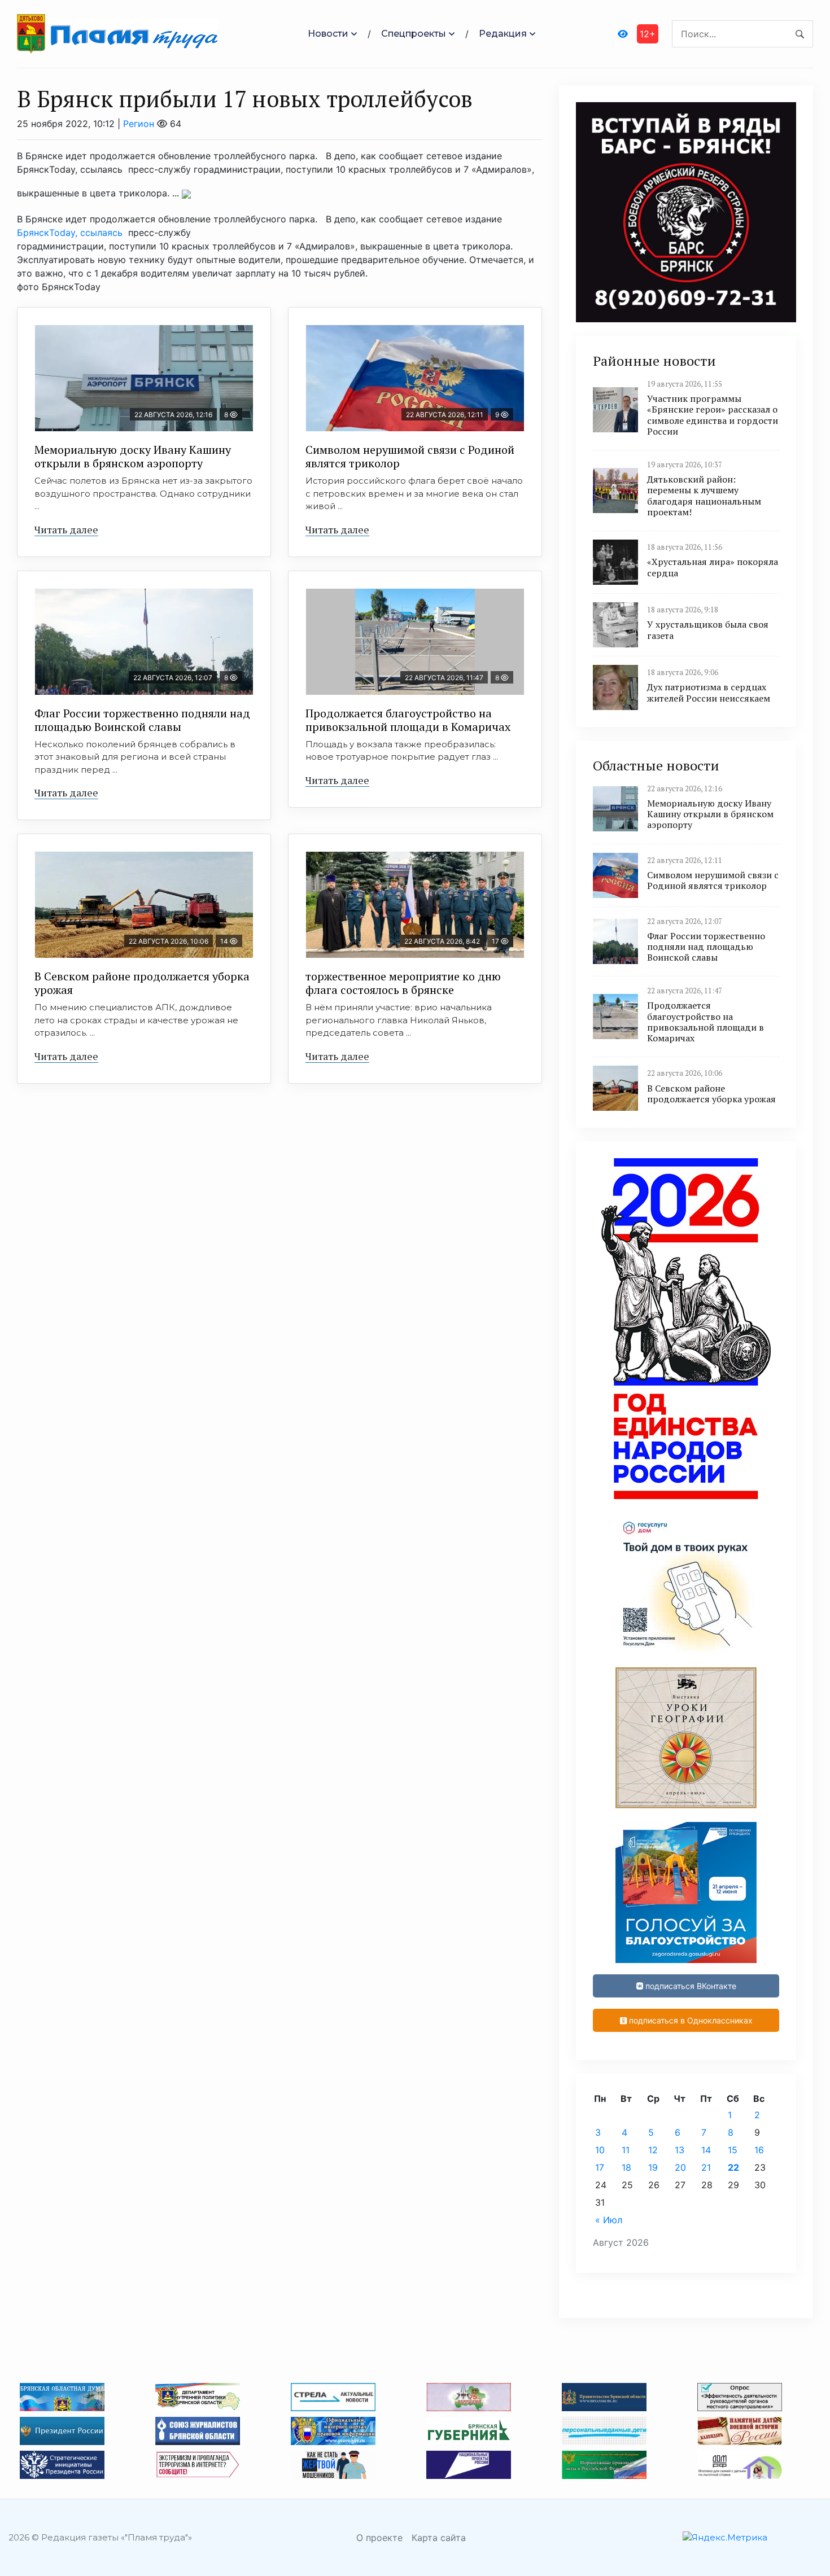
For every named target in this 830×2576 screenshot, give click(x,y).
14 (706, 2150)
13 (680, 2150)
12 (653, 2150)
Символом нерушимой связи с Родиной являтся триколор (410, 456)
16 (759, 2150)
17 (600, 2167)
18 (626, 2167)
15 (733, 2150)
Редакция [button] (503, 34)
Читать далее (66, 529)
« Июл (609, 2220)
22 (733, 2167)
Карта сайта (439, 2538)
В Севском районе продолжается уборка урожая (142, 983)
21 (706, 2167)
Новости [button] (328, 34)
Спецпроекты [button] (414, 34)
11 (626, 2150)
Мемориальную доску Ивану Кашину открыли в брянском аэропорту (133, 456)
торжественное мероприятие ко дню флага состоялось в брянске (403, 983)
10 (600, 2150)
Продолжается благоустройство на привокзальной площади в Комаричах (408, 720)
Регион (139, 124)
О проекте (379, 2538)
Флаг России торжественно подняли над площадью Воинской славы (142, 720)
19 (653, 2167)
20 (680, 2167)
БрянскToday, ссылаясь (71, 233)
